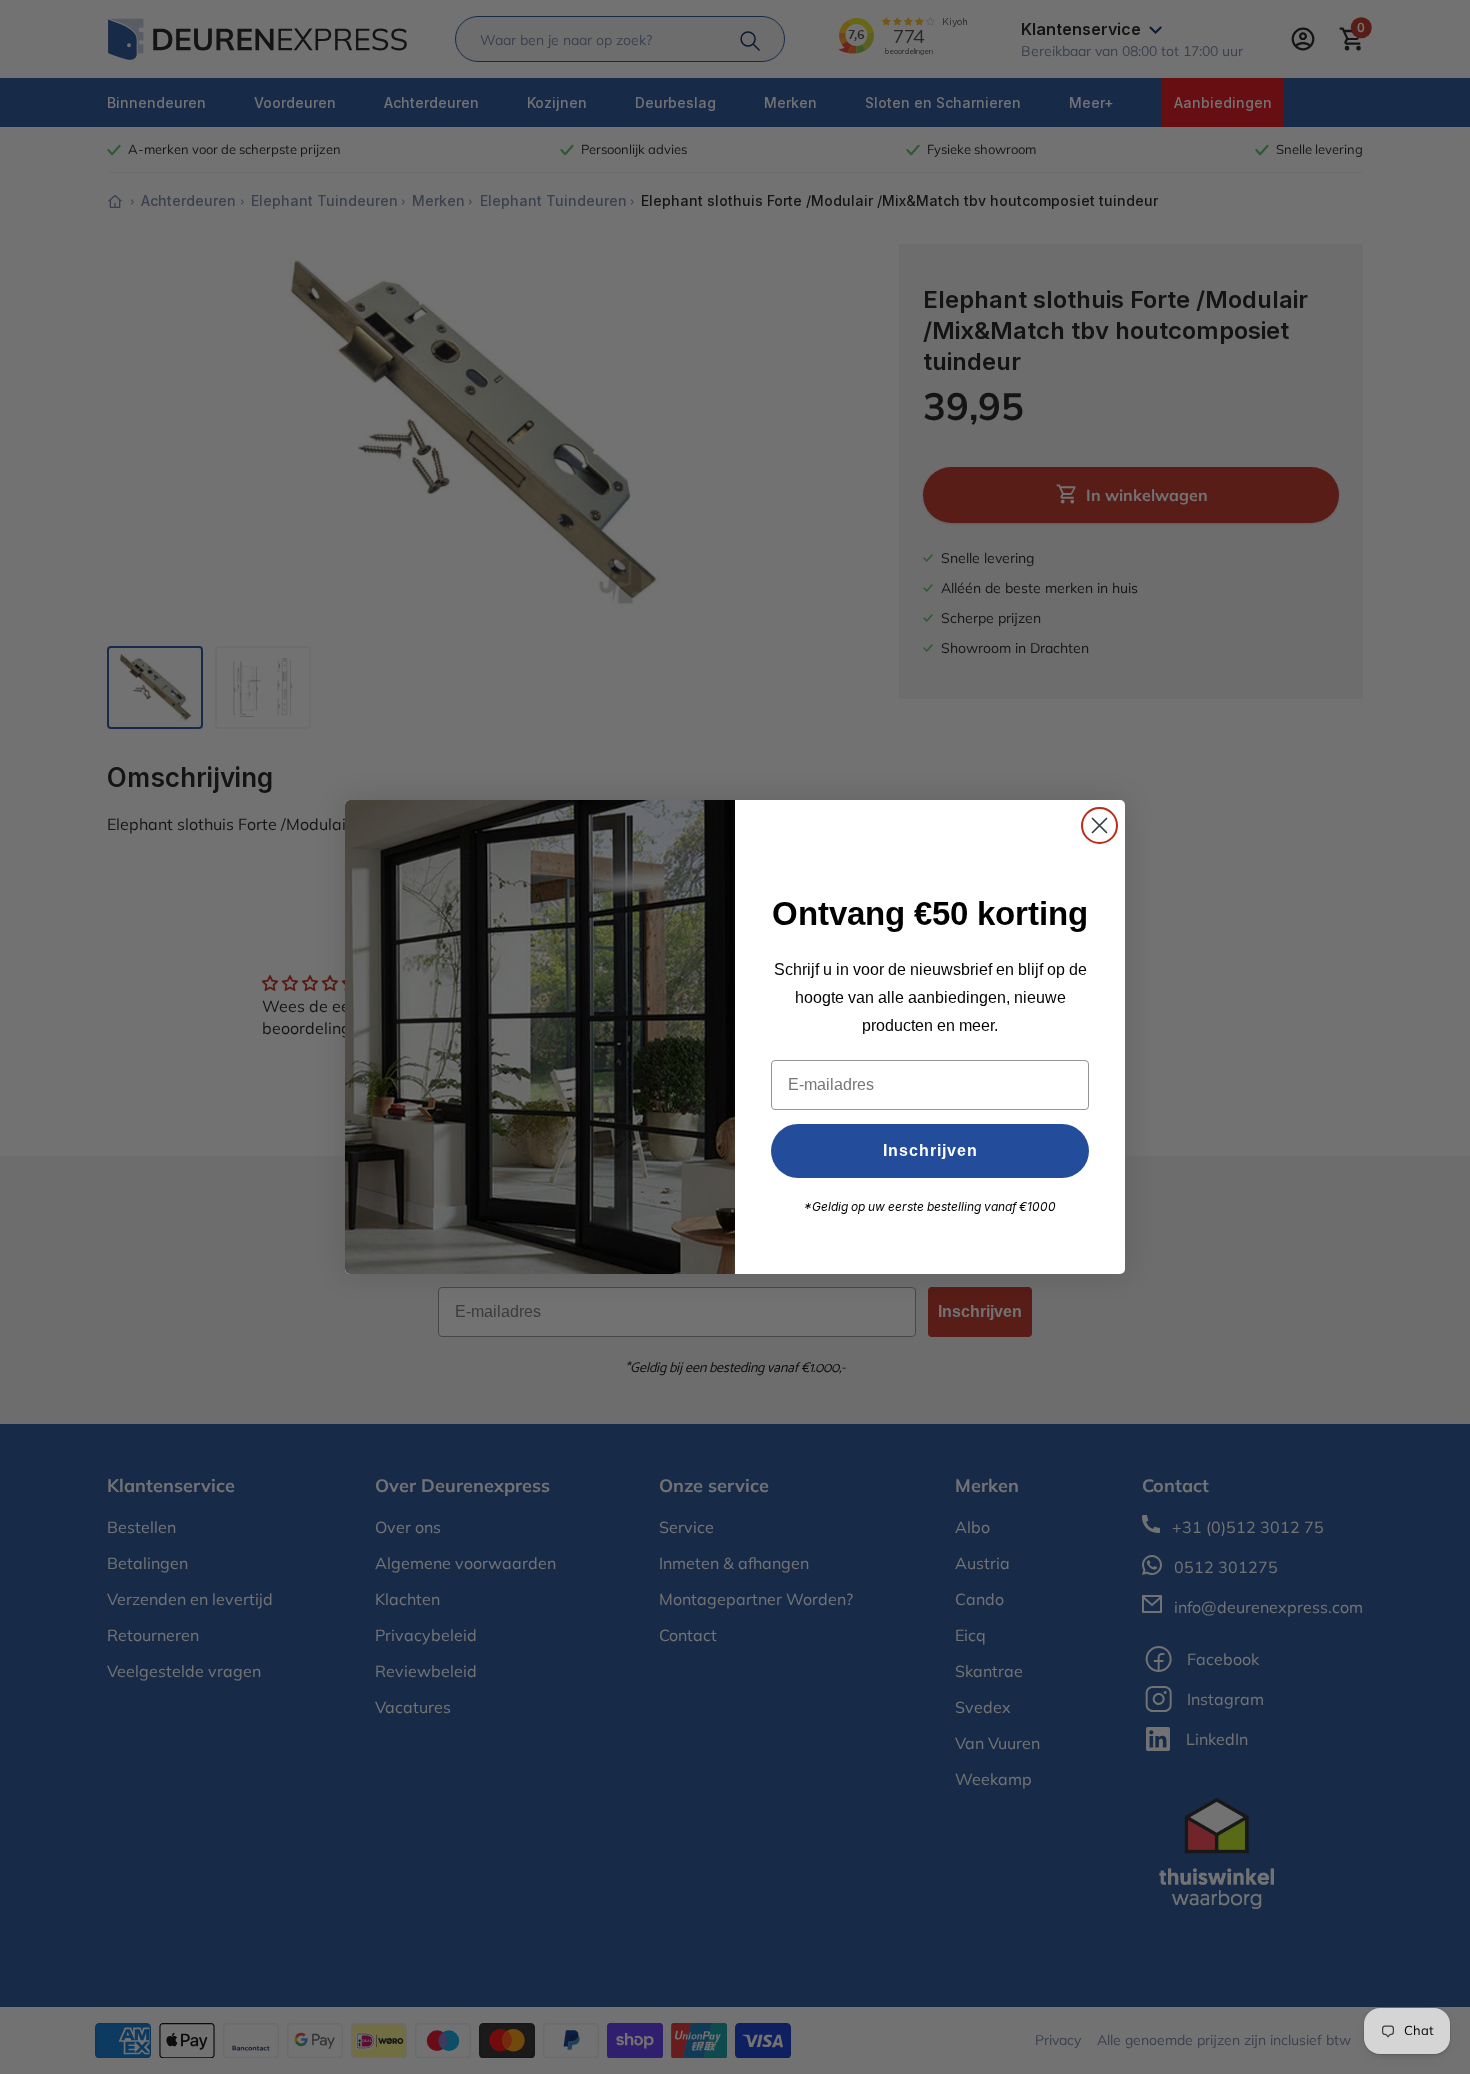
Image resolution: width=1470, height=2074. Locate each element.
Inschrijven (930, 1150)
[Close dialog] (1099, 825)
